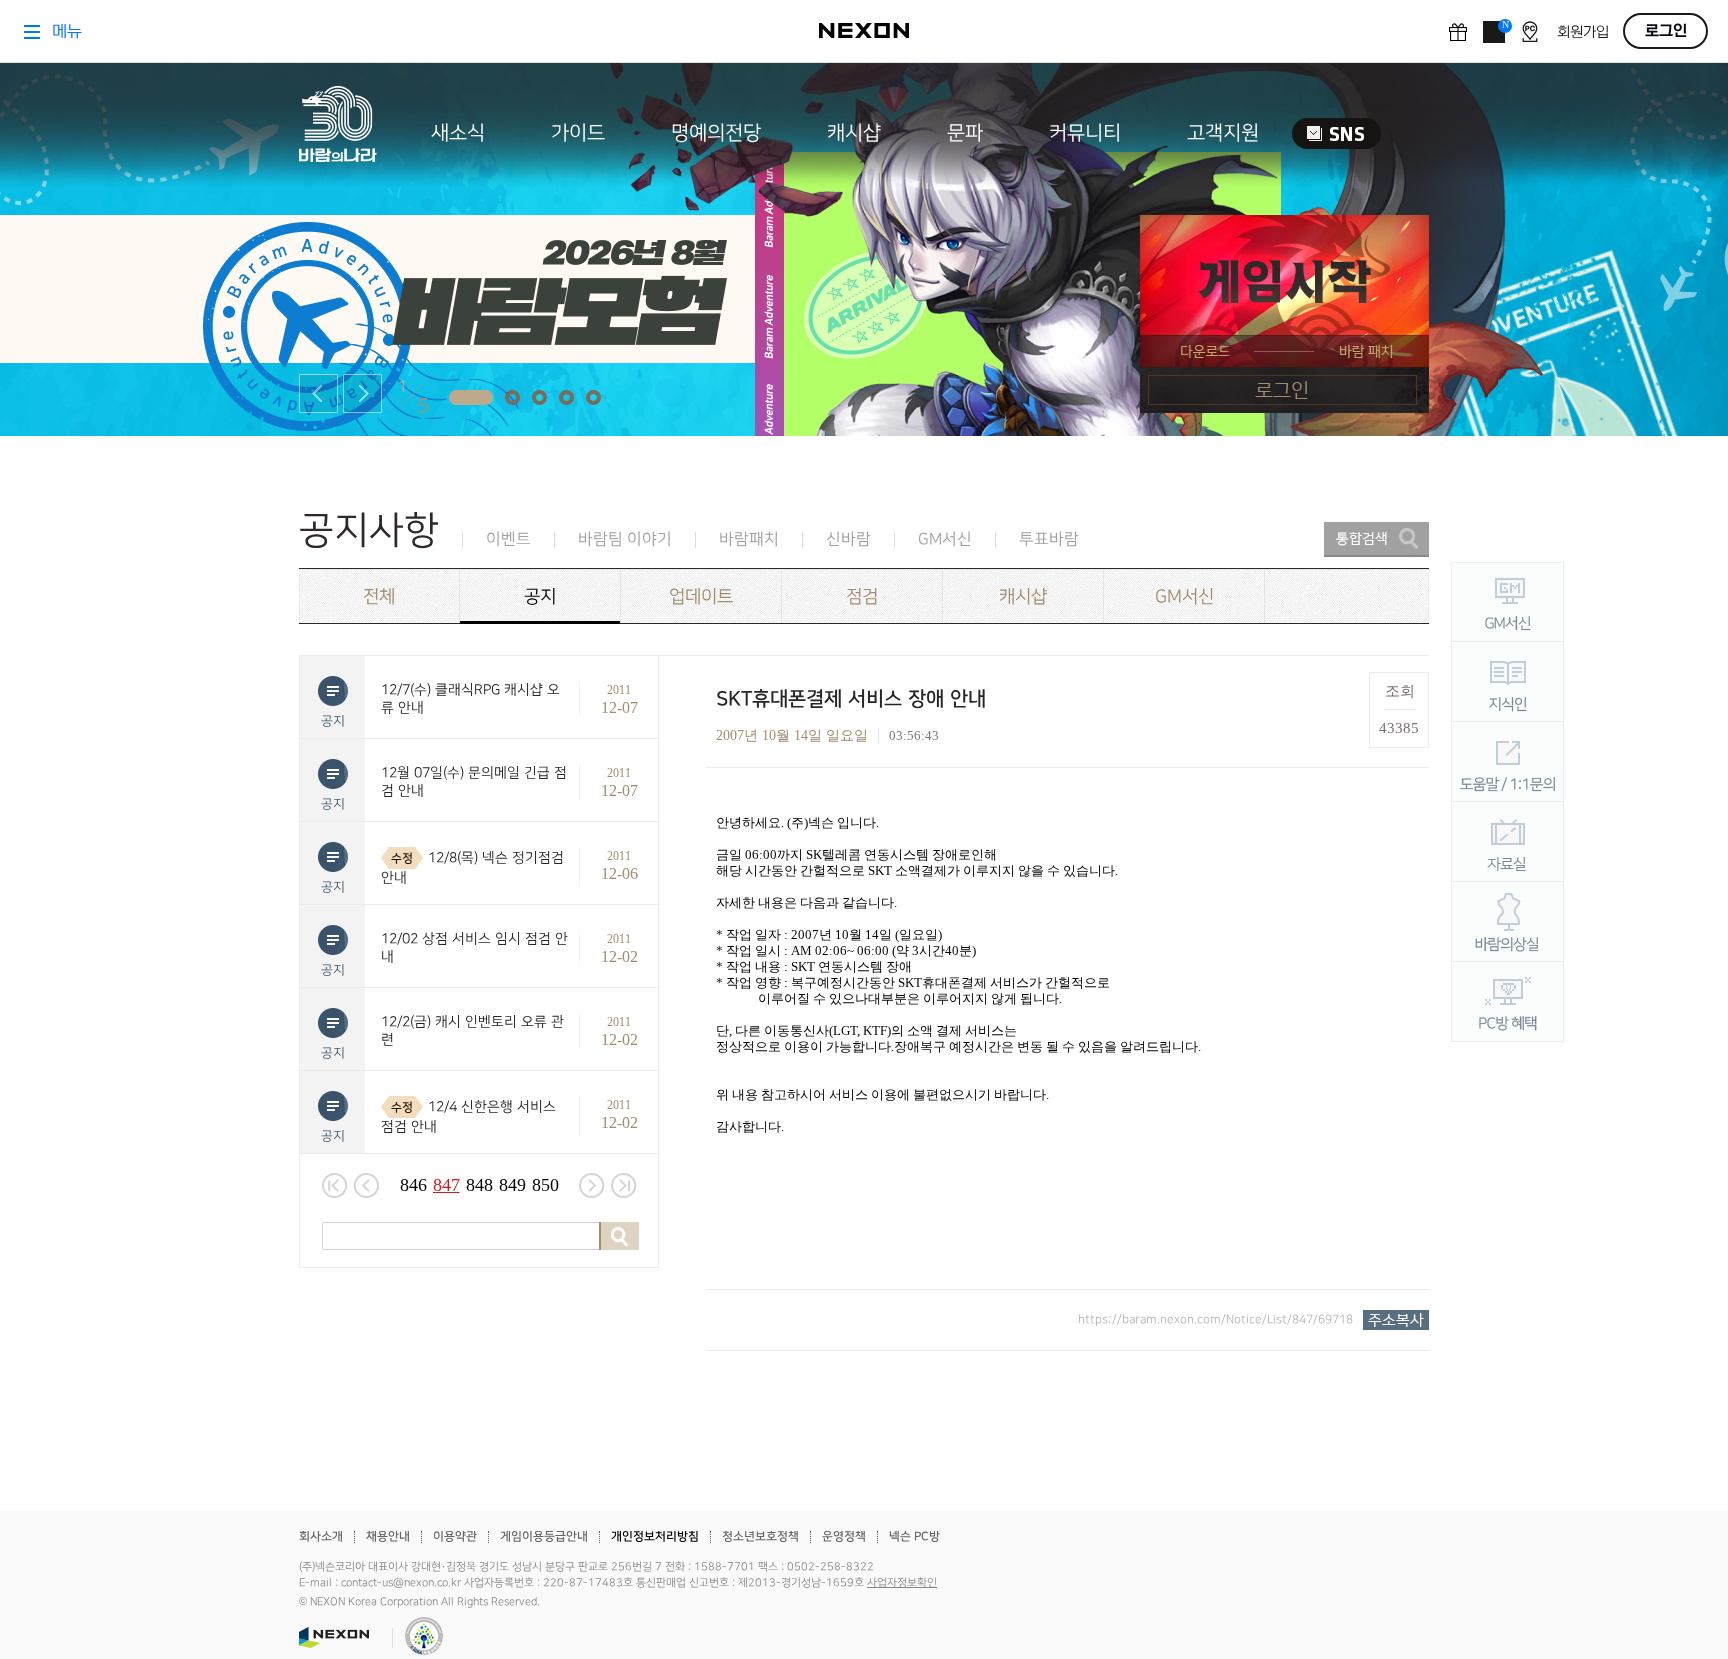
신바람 (848, 539)
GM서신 (945, 539)
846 (413, 1185)
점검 (862, 596)
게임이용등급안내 (544, 1536)
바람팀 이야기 (625, 539)
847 (446, 1185)
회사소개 (321, 1536)
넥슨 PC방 (914, 1536)
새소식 (458, 133)
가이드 (578, 133)
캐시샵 (854, 133)
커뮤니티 (1085, 133)
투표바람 (1049, 539)
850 (545, 1185)
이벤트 (508, 539)
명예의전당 (716, 133)
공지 (540, 596)
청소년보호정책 (760, 1536)
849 (512, 1185)
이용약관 (455, 1536)
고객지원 (1223, 133)
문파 (965, 133)
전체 (379, 596)
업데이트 (701, 596)
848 (479, 1185)
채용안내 (388, 1536)
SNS (1336, 133)
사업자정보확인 (902, 1583)
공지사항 (369, 530)
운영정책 (844, 1536)
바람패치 (749, 539)
